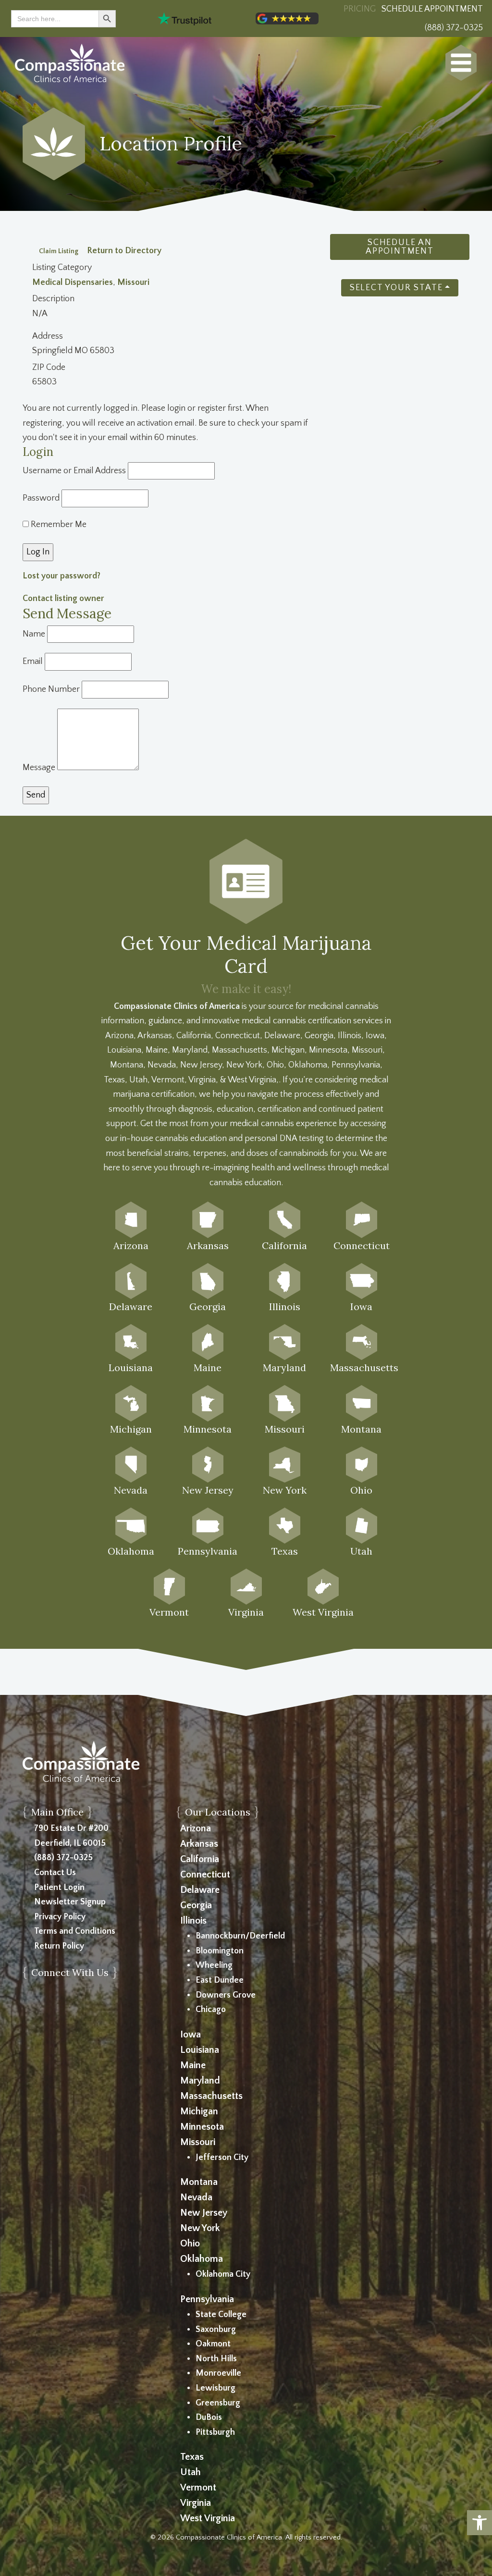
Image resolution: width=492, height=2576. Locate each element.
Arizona (196, 1828)
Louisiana (200, 2050)
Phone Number (51, 689)
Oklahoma (202, 2259)
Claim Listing (59, 251)
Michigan (199, 2111)
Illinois (193, 1921)
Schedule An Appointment (400, 247)
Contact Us (55, 1873)
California (200, 1859)
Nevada (196, 2197)
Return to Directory (124, 251)
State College (221, 2315)
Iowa (191, 2035)
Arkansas (199, 1844)
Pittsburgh (215, 2432)
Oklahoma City (223, 2274)
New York (200, 2228)
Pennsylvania (207, 2299)
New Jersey (204, 2213)
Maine (193, 2065)
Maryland (200, 2081)
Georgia (196, 1905)
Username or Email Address (74, 471)
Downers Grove (226, 1995)
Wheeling (214, 1965)
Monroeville (218, 2373)
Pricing (360, 9)
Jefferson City (222, 2158)
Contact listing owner (63, 599)
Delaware (200, 1890)
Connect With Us (70, 1972)
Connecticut (205, 1875)
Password (41, 498)
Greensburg (218, 2403)
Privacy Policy (60, 1917)
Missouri (133, 282)
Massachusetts (211, 2096)
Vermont (198, 2488)
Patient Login (59, 1888)
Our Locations (218, 1812)
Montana (199, 2182)
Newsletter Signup (70, 1902)
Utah (191, 2472)
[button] (480, 2523)
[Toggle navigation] (461, 63)
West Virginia (208, 2518)
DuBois (209, 2417)
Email (33, 662)
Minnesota (202, 2127)
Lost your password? (61, 576)
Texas (192, 2457)
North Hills (216, 2359)
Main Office (57, 1812)
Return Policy (59, 1946)
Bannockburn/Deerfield (240, 1936)
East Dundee (220, 1980)
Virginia (196, 2503)
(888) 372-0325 (63, 1858)
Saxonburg (216, 2330)
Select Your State (396, 288)
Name (34, 634)
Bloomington (220, 1951)
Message (39, 768)
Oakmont (213, 2344)
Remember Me (58, 525)
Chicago (211, 2010)
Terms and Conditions (75, 1931)
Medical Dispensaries (73, 282)
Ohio (190, 2244)
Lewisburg (215, 2388)
